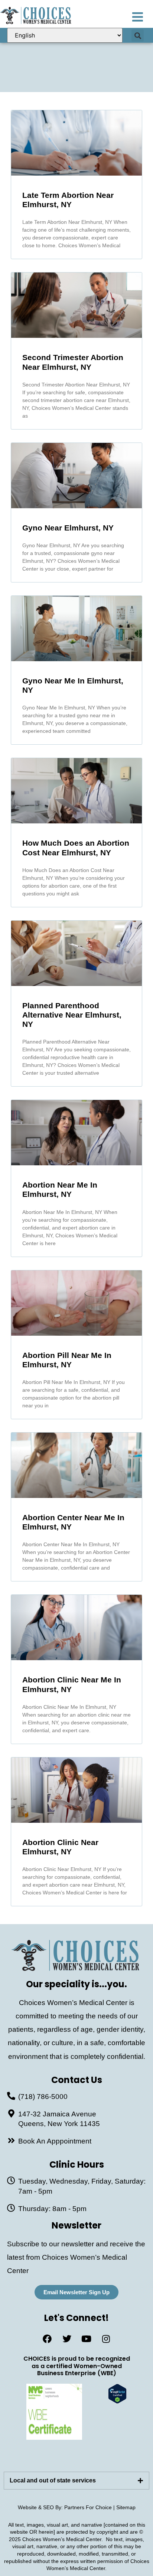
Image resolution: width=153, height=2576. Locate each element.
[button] (138, 35)
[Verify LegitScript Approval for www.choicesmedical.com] (117, 2401)
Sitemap (126, 2507)
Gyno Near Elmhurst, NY (68, 528)
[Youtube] (87, 2339)
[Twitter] (67, 2339)
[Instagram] (106, 2339)
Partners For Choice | (90, 2507)
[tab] (76, 2481)
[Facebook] (47, 2339)
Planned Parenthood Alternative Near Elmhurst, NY (72, 1015)
